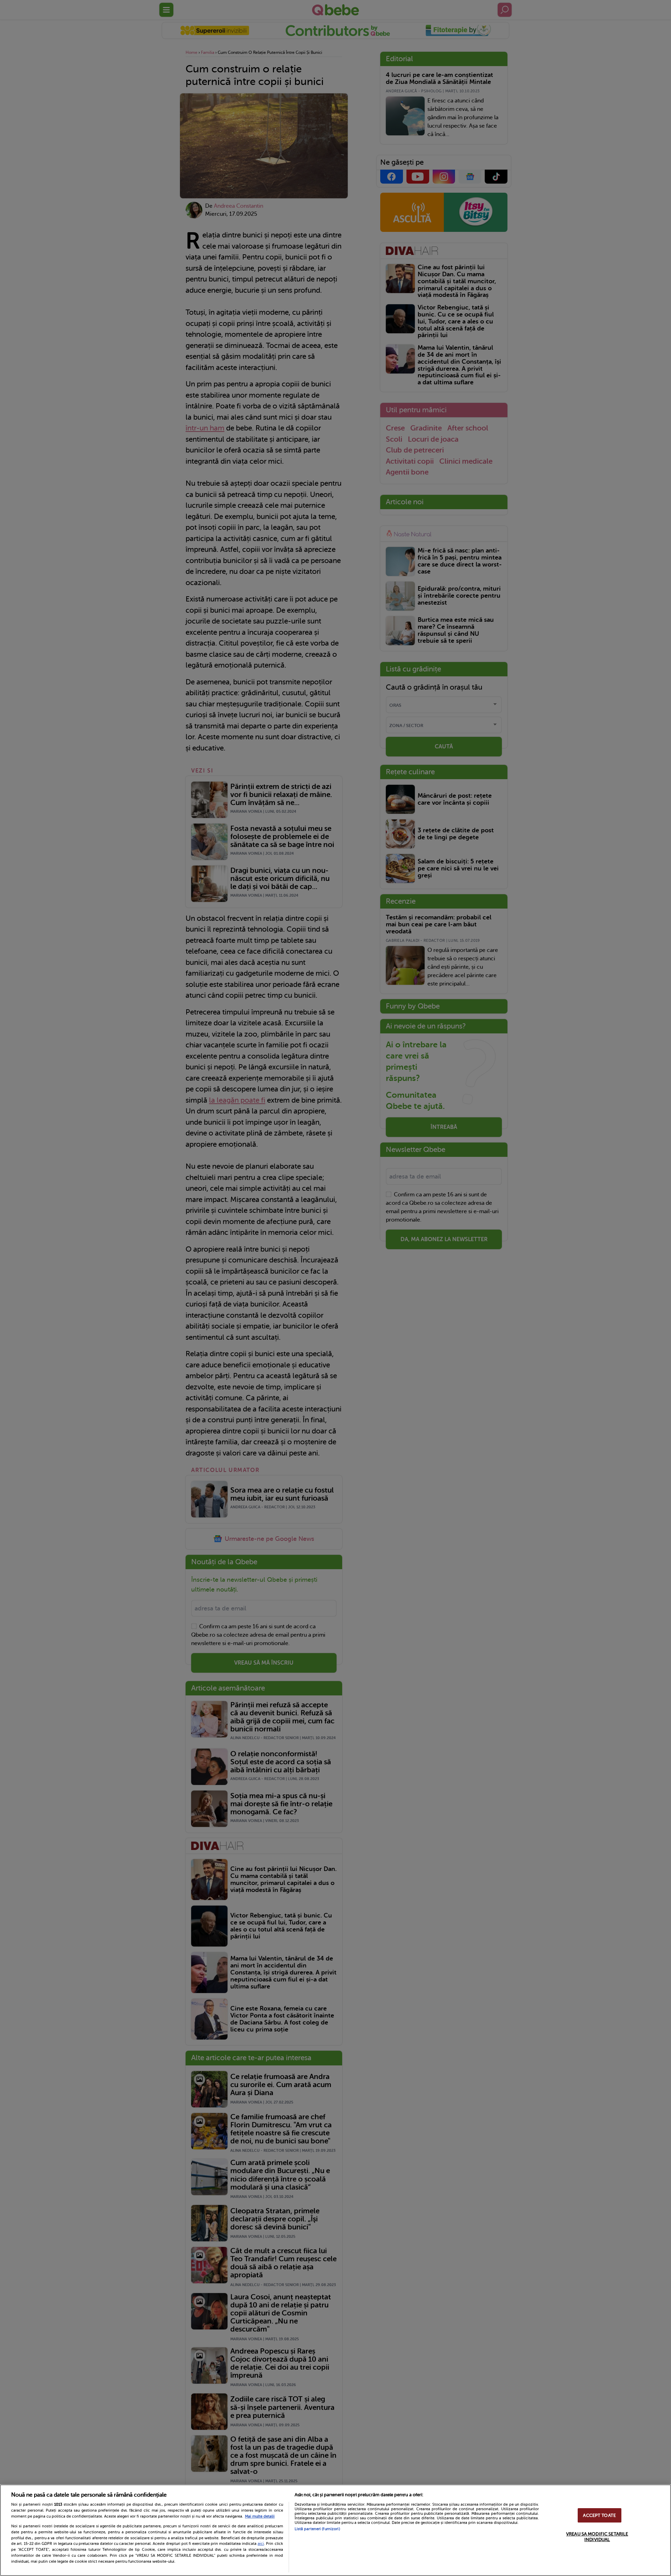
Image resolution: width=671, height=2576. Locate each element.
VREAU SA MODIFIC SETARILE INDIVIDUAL (597, 2537)
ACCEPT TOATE (599, 2515)
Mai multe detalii (260, 2516)
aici (261, 2543)
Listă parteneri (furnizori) (317, 2529)
